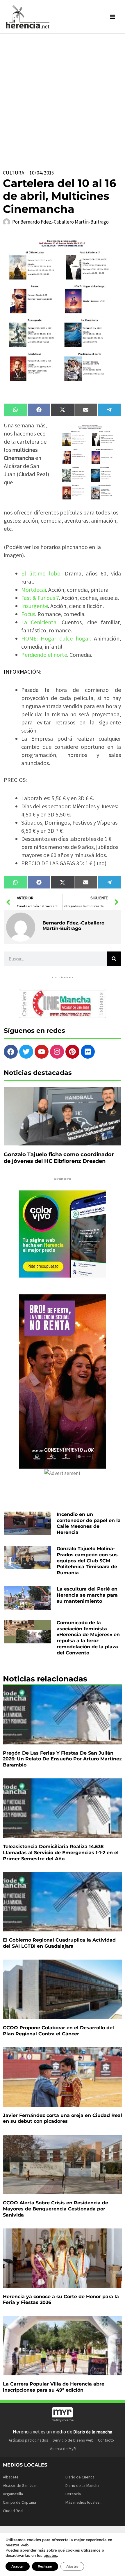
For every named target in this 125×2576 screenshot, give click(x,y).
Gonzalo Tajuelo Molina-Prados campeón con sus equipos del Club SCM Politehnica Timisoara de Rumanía (87, 1561)
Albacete (11, 2477)
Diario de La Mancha (82, 2485)
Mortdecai (34, 590)
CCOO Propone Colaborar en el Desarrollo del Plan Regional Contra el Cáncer (58, 2031)
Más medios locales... (84, 2502)
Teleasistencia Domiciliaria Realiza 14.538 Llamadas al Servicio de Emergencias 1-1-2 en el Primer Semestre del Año (61, 1853)
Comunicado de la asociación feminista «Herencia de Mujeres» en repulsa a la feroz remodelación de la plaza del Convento (88, 1638)
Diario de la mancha (93, 2432)
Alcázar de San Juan (20, 2485)
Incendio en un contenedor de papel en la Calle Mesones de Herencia (89, 1523)
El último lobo (41, 573)
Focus (28, 614)
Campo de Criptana (19, 2502)
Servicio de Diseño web (73, 2440)
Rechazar (45, 2566)
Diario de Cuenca (80, 2477)
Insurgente (35, 606)
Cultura (14, 173)
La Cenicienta (39, 622)
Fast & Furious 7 (40, 598)
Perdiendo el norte (44, 655)
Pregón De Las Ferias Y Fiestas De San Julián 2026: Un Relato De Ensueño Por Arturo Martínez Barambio (62, 1759)
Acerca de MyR (63, 2449)
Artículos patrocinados (28, 2440)
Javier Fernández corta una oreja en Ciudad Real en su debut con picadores (63, 2118)
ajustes (50, 2556)
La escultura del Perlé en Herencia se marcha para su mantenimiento (87, 1595)
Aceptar (18, 2566)
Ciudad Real (13, 2511)
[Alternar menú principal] (113, 17)
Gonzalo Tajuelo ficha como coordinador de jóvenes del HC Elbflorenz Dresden (59, 1158)
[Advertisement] (63, 99)
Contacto (106, 2440)
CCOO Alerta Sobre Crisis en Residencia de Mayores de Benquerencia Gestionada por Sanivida (56, 2209)
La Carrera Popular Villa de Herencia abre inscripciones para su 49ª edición (54, 2387)
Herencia (73, 2494)
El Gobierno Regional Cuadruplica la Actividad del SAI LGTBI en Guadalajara (59, 1943)
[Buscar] (114, 959)
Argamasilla (13, 2494)
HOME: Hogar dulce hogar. (56, 638)
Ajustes (72, 2566)
